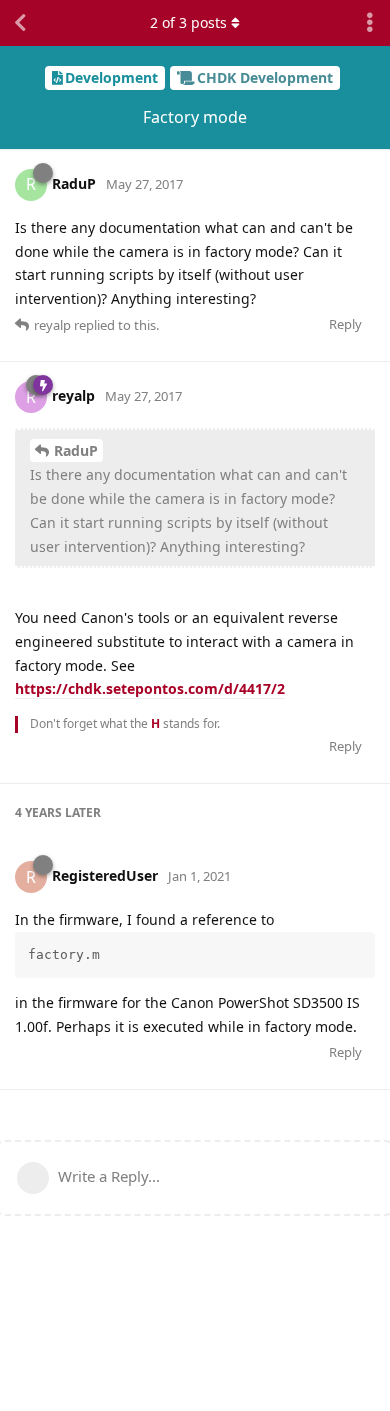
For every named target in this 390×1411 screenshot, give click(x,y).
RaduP (76, 450)
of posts (188, 22)
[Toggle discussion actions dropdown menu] (370, 23)
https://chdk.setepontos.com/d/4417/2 (150, 688)
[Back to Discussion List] (20, 23)
